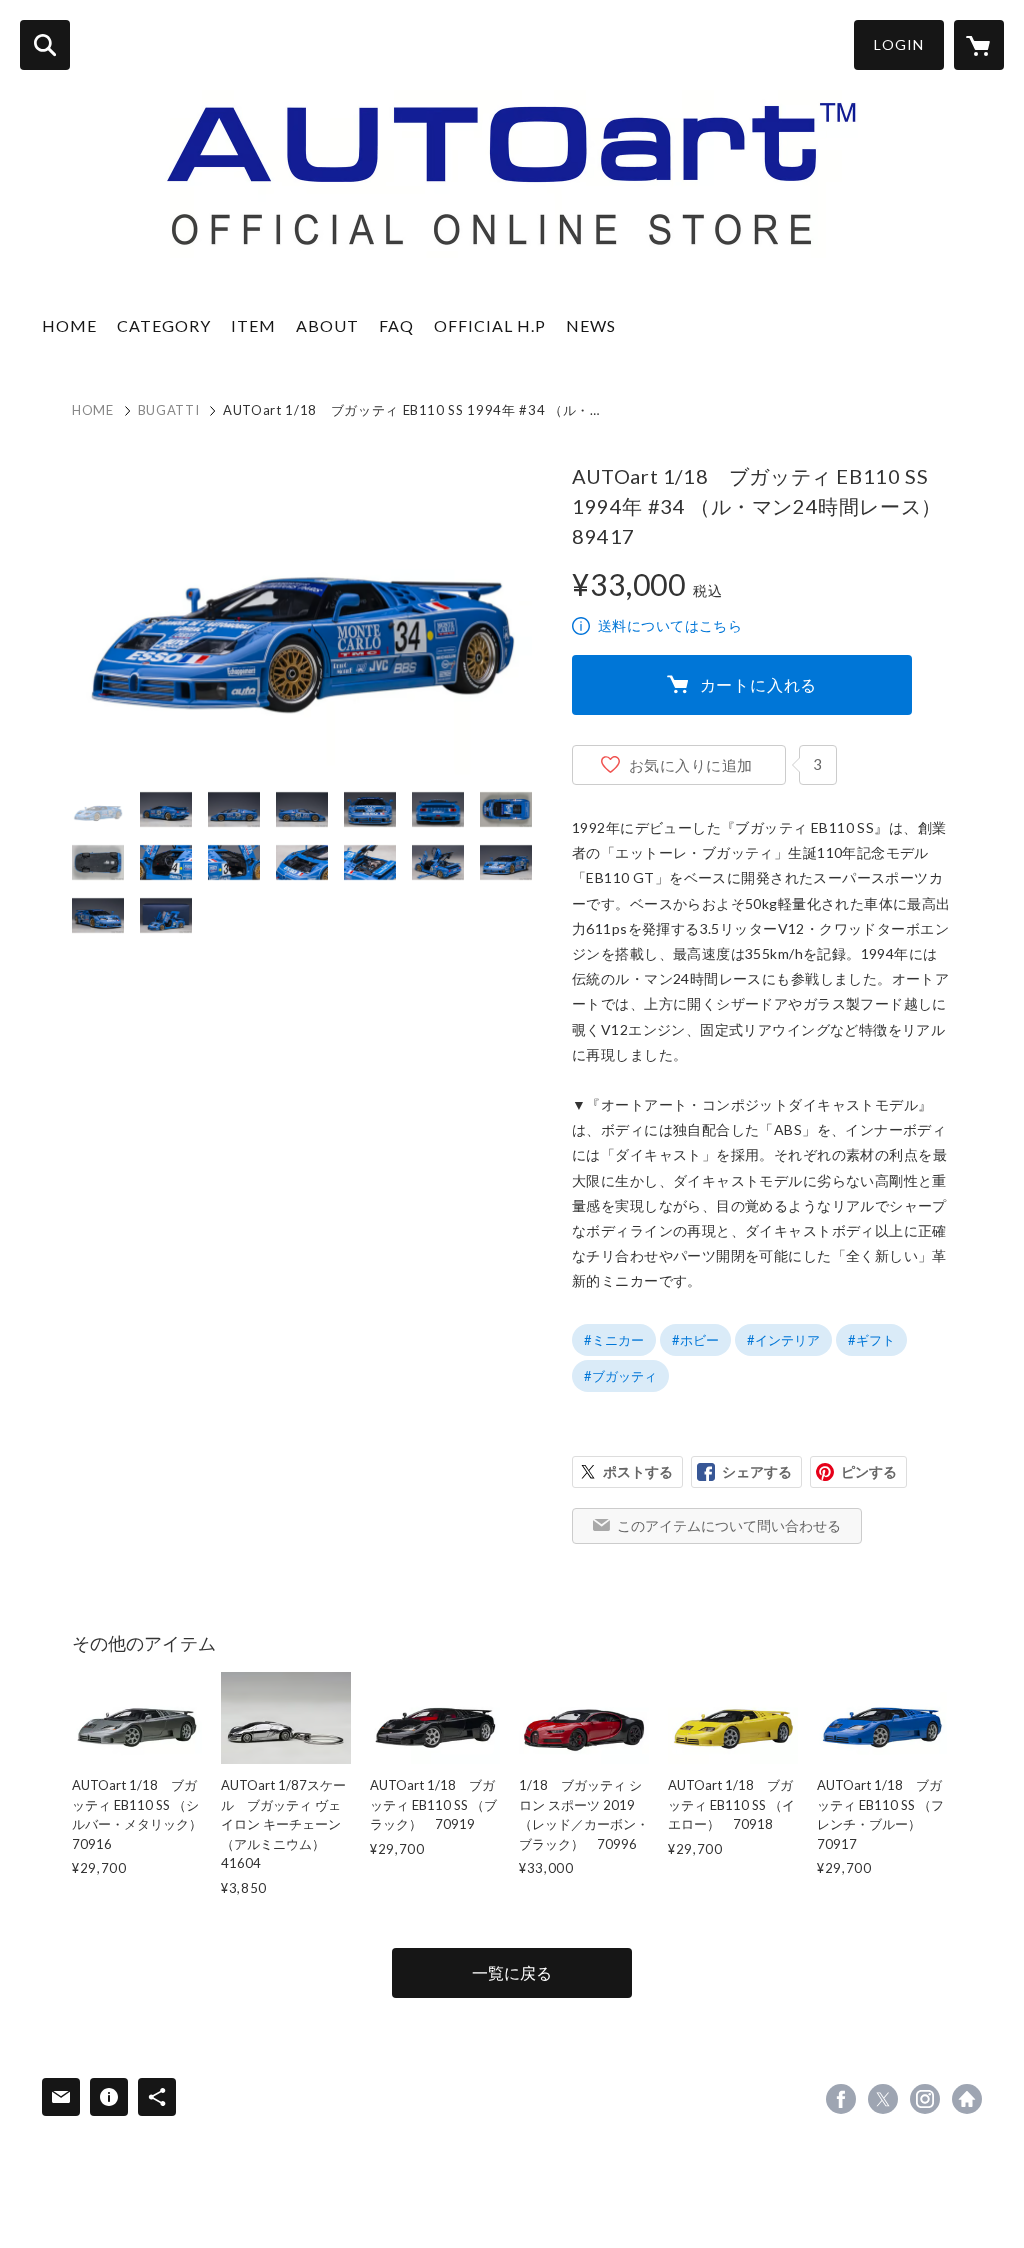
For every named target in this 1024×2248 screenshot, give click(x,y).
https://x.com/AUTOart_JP (883, 2099)
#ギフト (871, 1340)
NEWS (591, 325)
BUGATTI (169, 410)
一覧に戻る (512, 1972)
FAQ (396, 325)
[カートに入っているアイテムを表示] (979, 45)
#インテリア (783, 1340)
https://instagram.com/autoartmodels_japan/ (925, 2099)
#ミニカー (614, 1340)
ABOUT (327, 325)
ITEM (253, 325)
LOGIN (899, 44)
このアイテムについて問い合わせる (729, 1525)
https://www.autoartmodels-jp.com (967, 2099)
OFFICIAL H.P (490, 325)
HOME (69, 325)
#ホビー (695, 1340)
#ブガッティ (620, 1376)
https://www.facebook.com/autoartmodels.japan (841, 2099)
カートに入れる (759, 684)
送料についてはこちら (670, 625)
